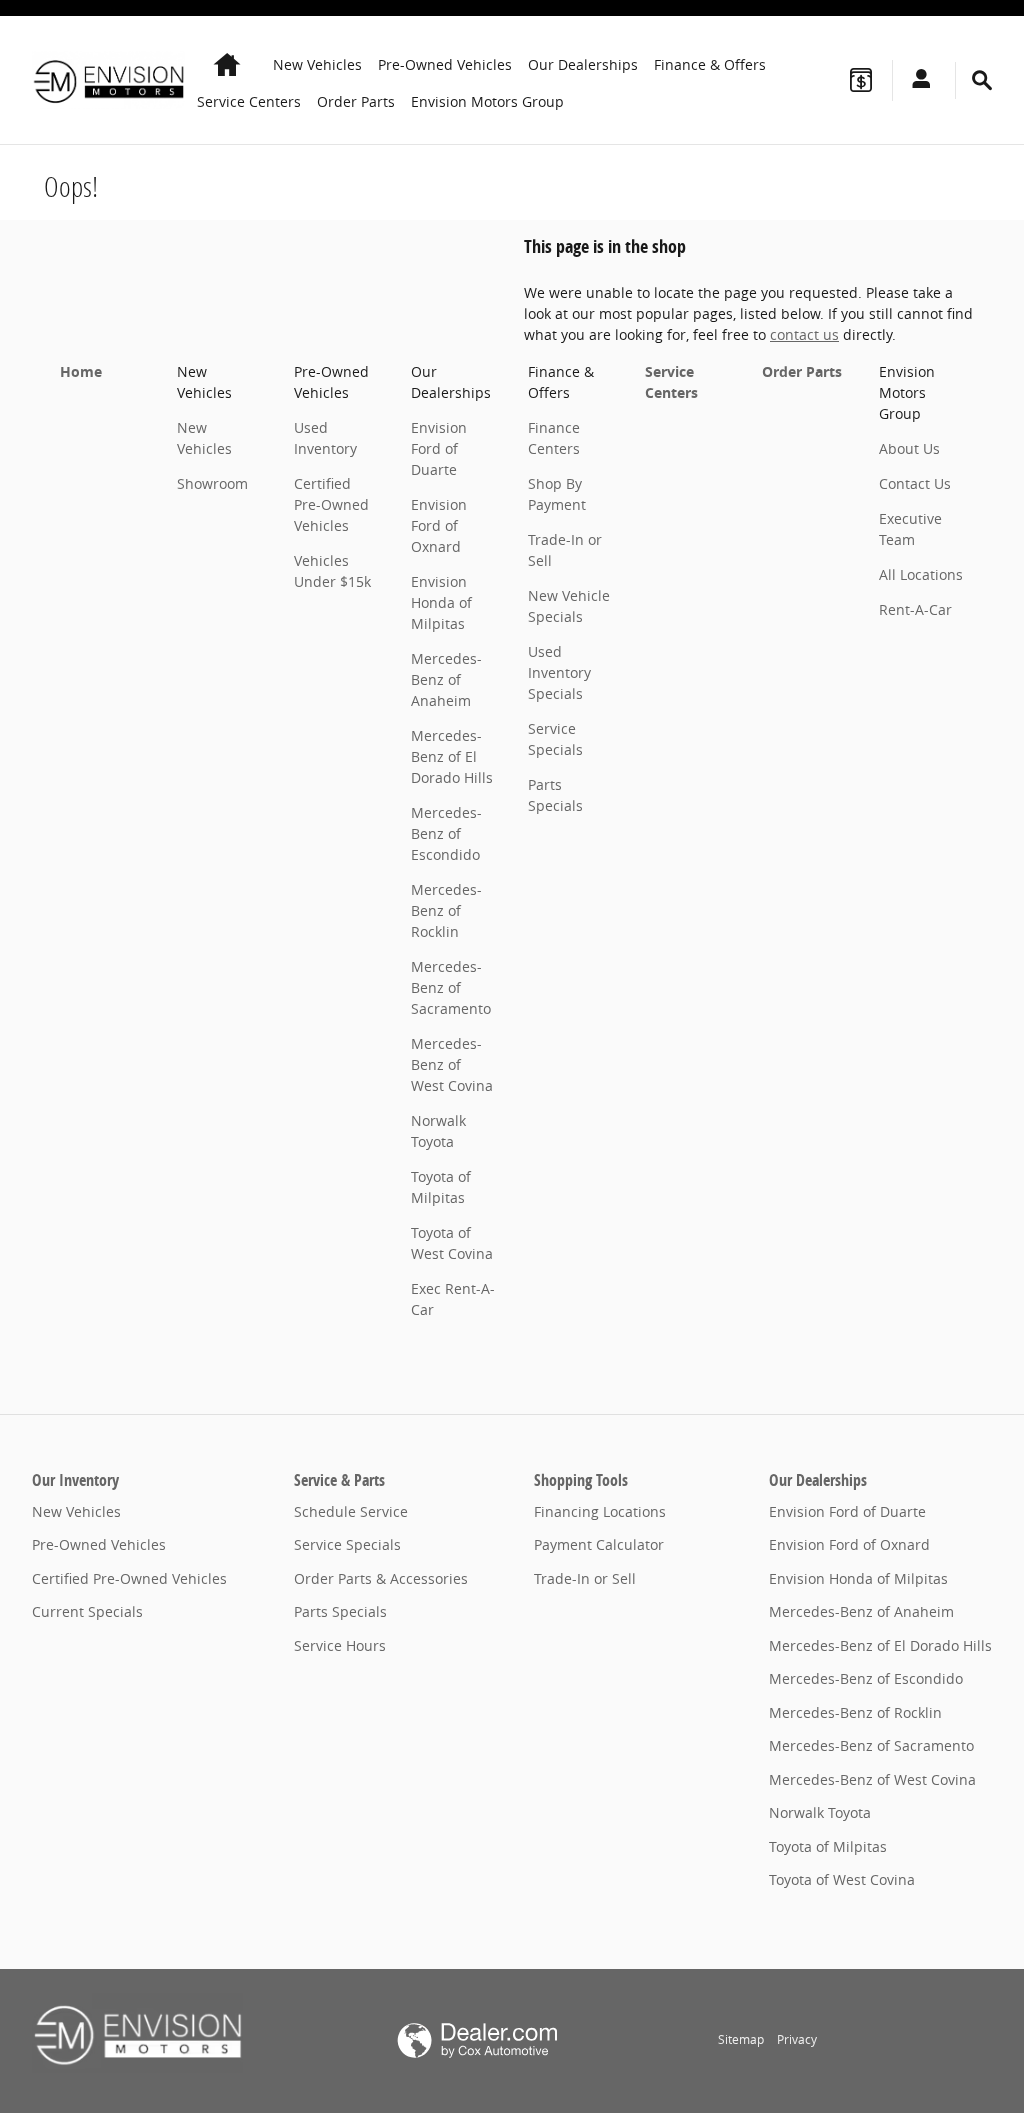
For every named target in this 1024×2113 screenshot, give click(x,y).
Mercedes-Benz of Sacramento (451, 987)
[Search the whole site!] (982, 80)
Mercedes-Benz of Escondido (446, 833)
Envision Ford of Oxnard (439, 525)
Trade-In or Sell (585, 1578)
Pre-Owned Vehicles (445, 64)
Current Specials (87, 1611)
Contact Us (915, 483)
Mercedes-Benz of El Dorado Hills (452, 756)
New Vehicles (317, 64)
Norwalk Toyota (820, 1812)
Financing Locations (600, 1511)
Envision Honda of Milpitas (441, 602)
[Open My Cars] (916, 80)
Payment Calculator (599, 1544)
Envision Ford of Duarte (439, 448)
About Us (909, 448)
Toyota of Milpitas (828, 1846)
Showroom (212, 483)
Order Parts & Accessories (381, 1578)
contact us (804, 334)
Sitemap (741, 2039)
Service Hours (340, 1645)
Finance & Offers (710, 64)
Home (81, 371)
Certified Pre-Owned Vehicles (331, 504)
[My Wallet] (861, 80)
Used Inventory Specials (559, 672)
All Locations (921, 574)
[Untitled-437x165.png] (137, 2033)
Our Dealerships (583, 64)
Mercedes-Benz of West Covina (452, 1064)
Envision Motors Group (487, 101)
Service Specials (347, 1544)
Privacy (797, 2039)
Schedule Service (351, 1511)
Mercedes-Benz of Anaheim (446, 679)
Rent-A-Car (915, 609)
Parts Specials (340, 1611)
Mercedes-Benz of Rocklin (446, 910)
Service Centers (249, 101)
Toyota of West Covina (842, 1879)
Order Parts (356, 101)
